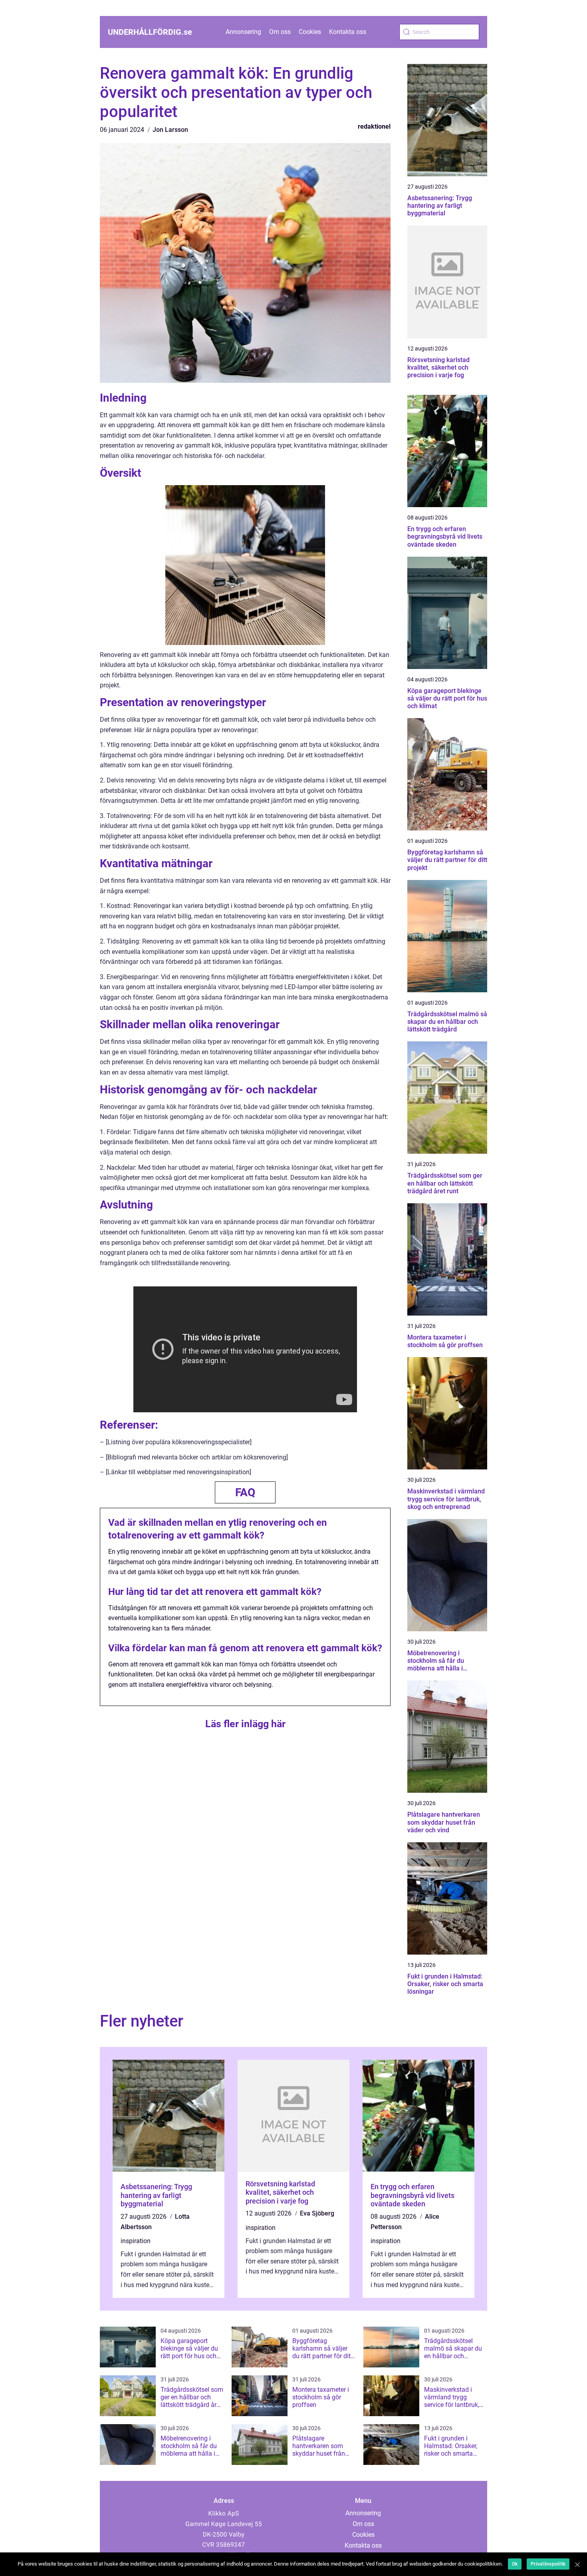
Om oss (280, 32)
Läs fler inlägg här (245, 1724)
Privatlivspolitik (548, 2564)
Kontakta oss (348, 32)
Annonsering (243, 32)
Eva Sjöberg (317, 2213)
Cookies (310, 32)
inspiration (136, 2241)
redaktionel (374, 126)
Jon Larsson (170, 130)
